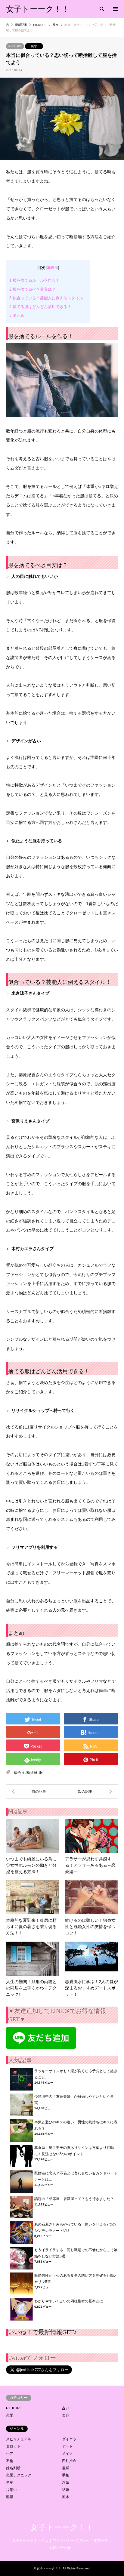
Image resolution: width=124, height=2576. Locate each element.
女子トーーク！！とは (30, 2541)
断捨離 (32, 1773)
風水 (34, 46)
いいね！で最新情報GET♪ (42, 2332)
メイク (67, 2454)
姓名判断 (13, 2468)
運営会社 (101, 2541)
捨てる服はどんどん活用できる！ (40, 307)
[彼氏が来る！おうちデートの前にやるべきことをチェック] (90, 1792)
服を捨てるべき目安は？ (33, 289)
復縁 (66, 2468)
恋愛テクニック (19, 2475)
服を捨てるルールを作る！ (34, 280)
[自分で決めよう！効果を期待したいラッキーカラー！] (34, 1792)
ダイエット (71, 2439)
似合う (19, 1773)
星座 (10, 2482)
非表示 (53, 268)
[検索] (101, 9)
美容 (66, 2415)
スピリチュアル (19, 2439)
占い (66, 2408)
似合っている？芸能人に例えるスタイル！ (48, 298)
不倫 (10, 2461)
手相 (66, 2475)
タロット (13, 2446)
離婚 (10, 2497)
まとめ (17, 315)
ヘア (10, 2454)
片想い (11, 2490)
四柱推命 (69, 2461)
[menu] (115, 9)
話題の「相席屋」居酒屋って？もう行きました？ (74, 2199)
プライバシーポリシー (71, 2541)
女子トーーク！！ (62, 2527)
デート (67, 2446)
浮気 (66, 2482)
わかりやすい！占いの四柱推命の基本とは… (70, 2301)
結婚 (66, 2490)
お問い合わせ (60, 2548)
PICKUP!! (15, 46)
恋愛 (10, 2415)
